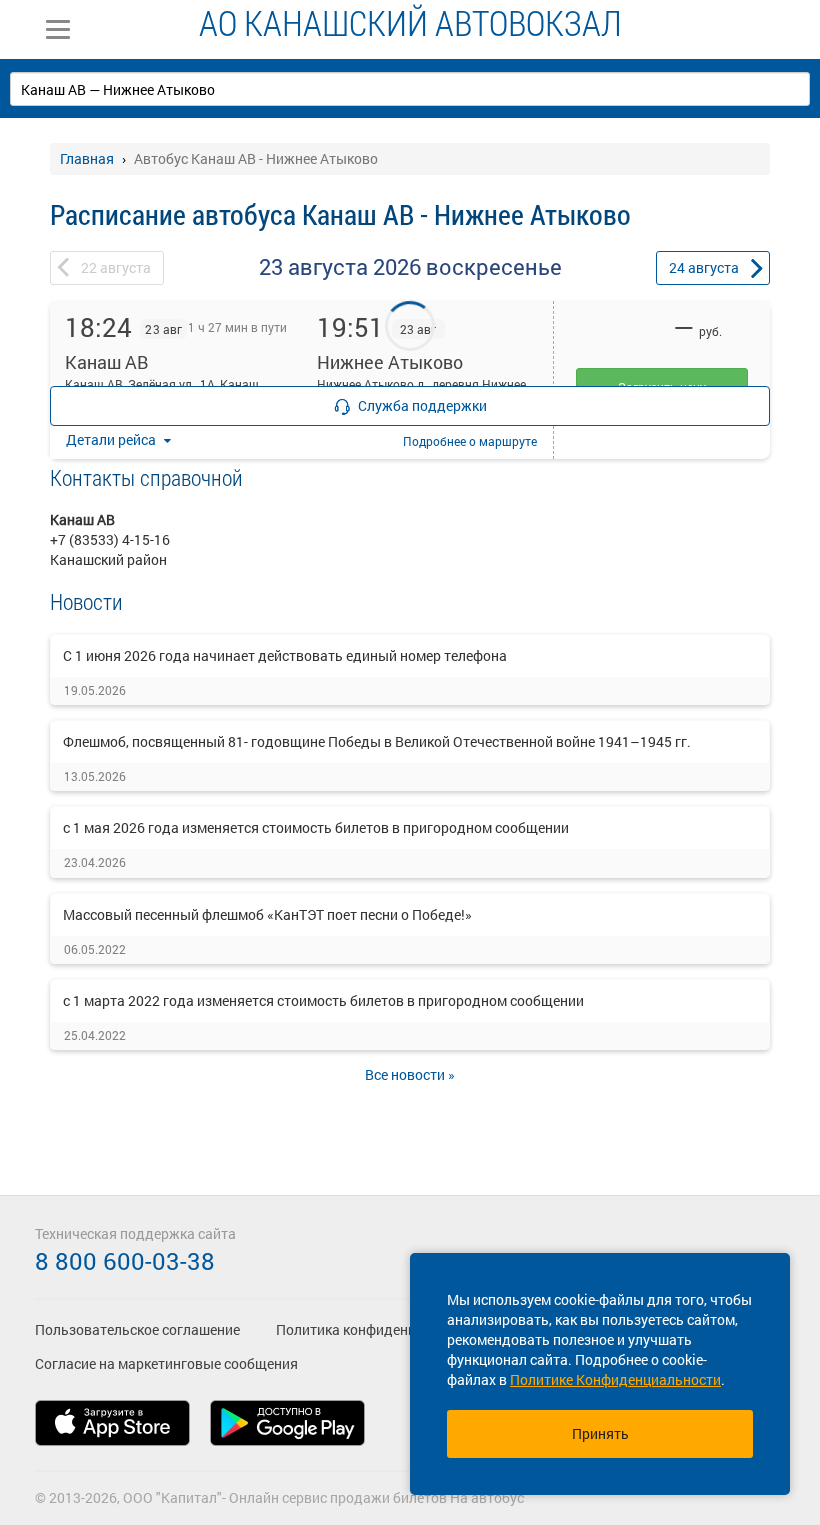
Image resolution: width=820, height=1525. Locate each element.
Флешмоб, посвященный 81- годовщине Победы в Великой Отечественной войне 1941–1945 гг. (377, 741)
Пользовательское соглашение (137, 1329)
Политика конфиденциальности (381, 1329)
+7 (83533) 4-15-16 (110, 539)
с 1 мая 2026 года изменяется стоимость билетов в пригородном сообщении (316, 827)
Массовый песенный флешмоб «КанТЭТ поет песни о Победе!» (267, 914)
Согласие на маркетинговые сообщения (166, 1363)
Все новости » (410, 1074)
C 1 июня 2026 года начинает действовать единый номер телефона (285, 655)
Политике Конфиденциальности (615, 1379)
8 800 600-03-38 (125, 1261)
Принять (600, 1433)
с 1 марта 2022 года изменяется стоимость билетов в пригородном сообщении (323, 1000)
